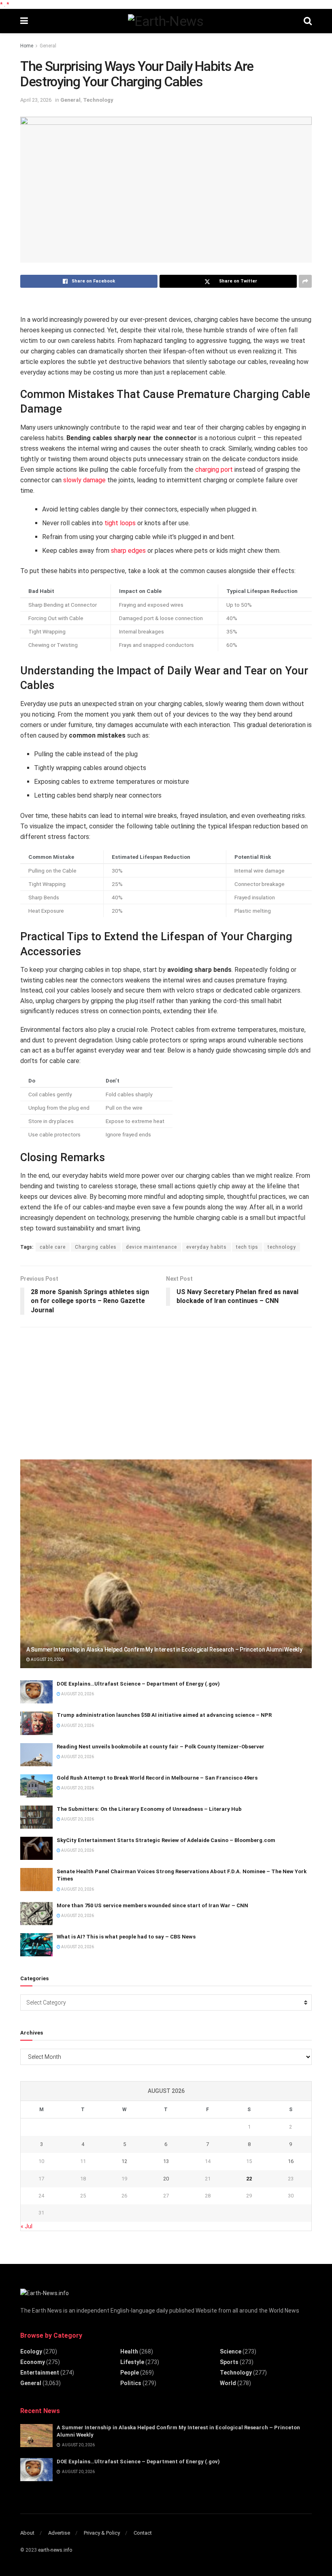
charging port (214, 470)
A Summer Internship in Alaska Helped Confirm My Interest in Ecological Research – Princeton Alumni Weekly (164, 1650)
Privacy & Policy (102, 2533)
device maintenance (151, 1247)
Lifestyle (132, 2362)
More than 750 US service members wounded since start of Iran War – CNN (152, 1905)
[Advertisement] (81, 1390)
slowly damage (84, 480)
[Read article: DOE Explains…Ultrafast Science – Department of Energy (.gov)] (36, 1692)
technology (282, 1247)
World (228, 2383)
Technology (98, 100)
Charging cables (96, 1247)
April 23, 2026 (36, 100)
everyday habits (206, 1247)
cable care (53, 1247)
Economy (33, 2362)
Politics (131, 2383)
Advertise (59, 2533)
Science (231, 2351)
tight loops (120, 523)
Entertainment (40, 2373)
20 (166, 2179)
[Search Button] (308, 21)
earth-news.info (55, 2550)
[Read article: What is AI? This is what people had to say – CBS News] (36, 1945)
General (48, 46)
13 (166, 2161)
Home (27, 46)
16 (291, 2161)
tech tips (247, 1247)
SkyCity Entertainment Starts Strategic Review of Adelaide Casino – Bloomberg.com (166, 1840)
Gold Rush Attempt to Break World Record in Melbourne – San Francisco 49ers (157, 1778)
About (27, 2533)
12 (124, 2161)
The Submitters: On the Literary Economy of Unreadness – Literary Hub (149, 1809)
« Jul (27, 2226)
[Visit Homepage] (166, 21)
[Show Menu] (24, 21)
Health (129, 2351)
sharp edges (128, 551)
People (130, 2373)
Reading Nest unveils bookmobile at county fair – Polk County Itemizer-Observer (161, 1747)
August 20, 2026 (47, 1659)
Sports (229, 2362)
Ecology (31, 2351)
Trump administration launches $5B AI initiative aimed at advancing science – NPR (164, 1715)
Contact (143, 2533)
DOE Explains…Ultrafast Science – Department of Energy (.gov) (138, 1684)
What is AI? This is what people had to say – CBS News (126, 1937)
